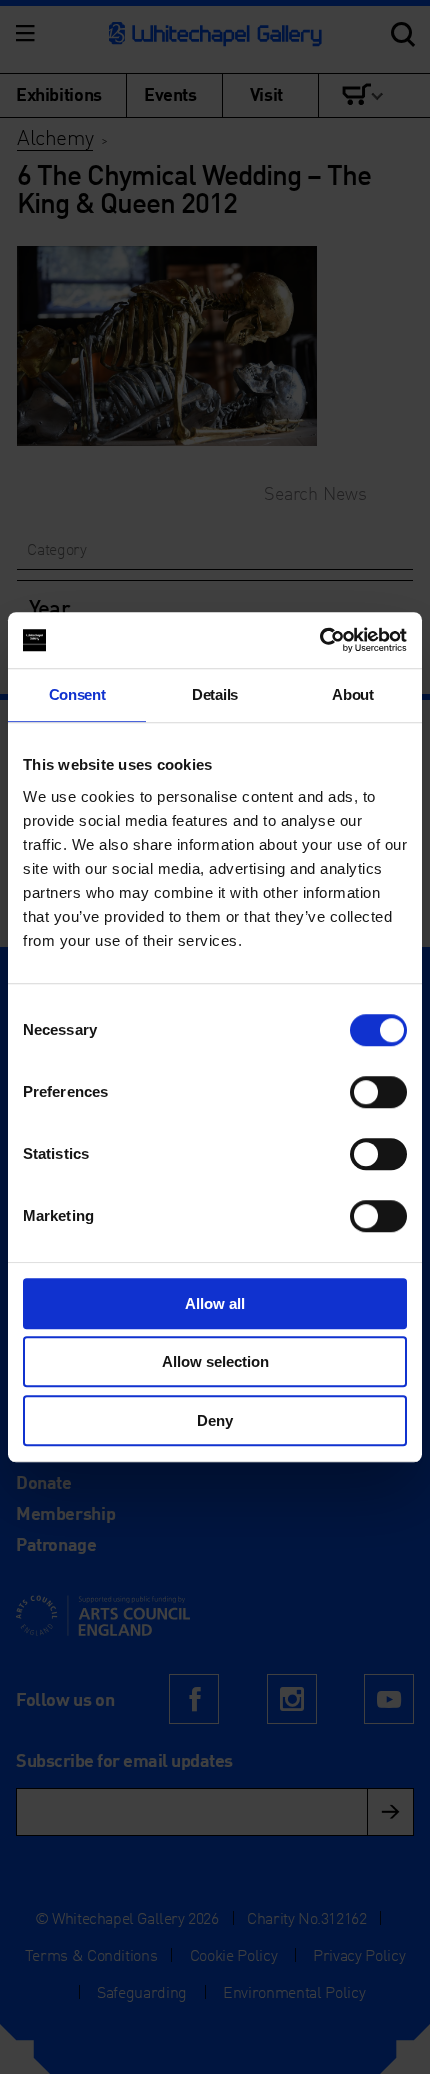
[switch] (378, 1092)
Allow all (215, 1303)
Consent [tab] (77, 694)
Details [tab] (215, 694)
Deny (215, 1420)
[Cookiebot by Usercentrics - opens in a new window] (319, 640)
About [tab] (352, 694)
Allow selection (215, 1361)
